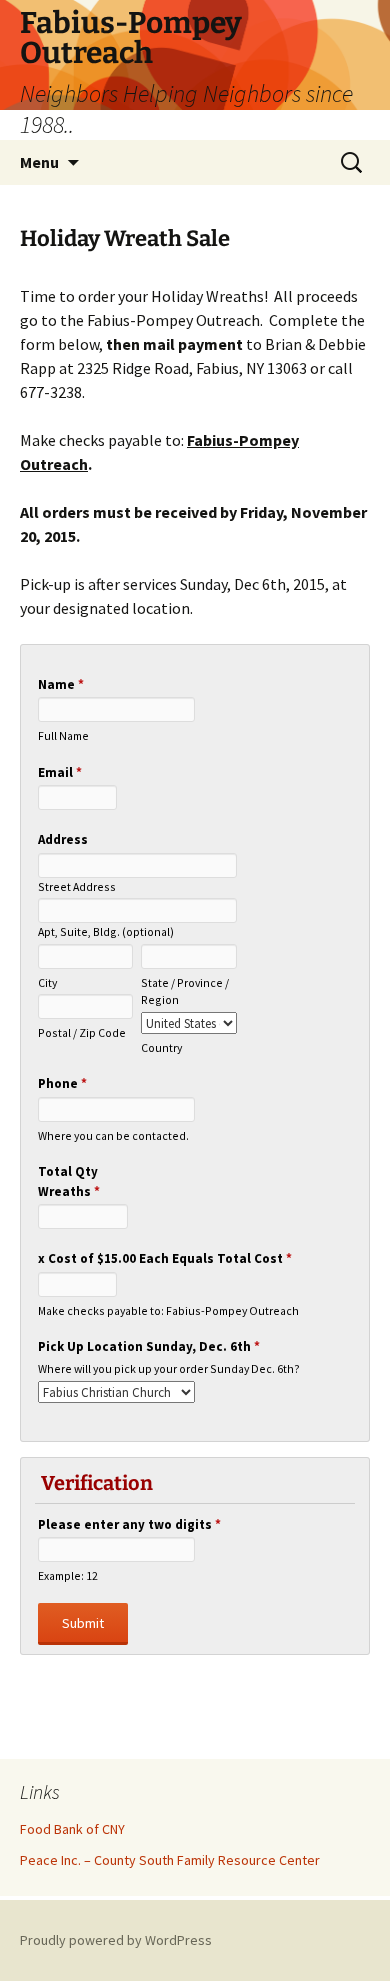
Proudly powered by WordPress (116, 1940)
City (47, 982)
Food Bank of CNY (72, 1829)
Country (161, 1047)
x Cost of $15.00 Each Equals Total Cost (165, 1258)
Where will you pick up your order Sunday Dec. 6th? (169, 1368)
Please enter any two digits (129, 1524)
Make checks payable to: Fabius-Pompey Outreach (168, 1310)
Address (63, 839)
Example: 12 (68, 1575)
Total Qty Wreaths (69, 1181)
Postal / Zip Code (82, 1032)
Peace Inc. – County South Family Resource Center (170, 1860)
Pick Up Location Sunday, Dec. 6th (149, 1346)
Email (60, 772)
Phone (62, 1083)
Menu (39, 162)
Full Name (63, 735)
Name (61, 684)
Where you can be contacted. (113, 1135)
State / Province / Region (185, 991)
